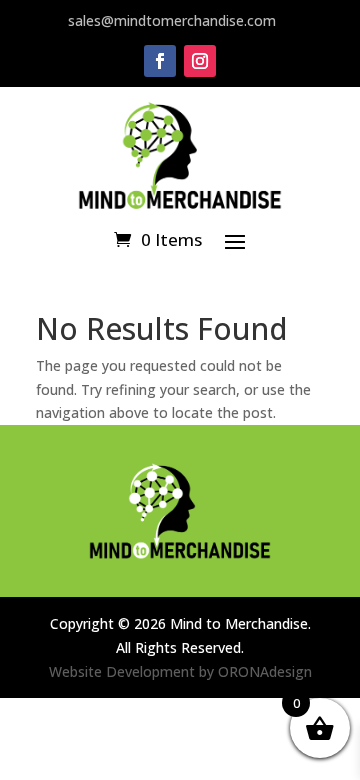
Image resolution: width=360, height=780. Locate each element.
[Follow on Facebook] (160, 61)
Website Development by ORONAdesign (180, 671)
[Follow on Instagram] (200, 61)
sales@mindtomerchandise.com (172, 20)
